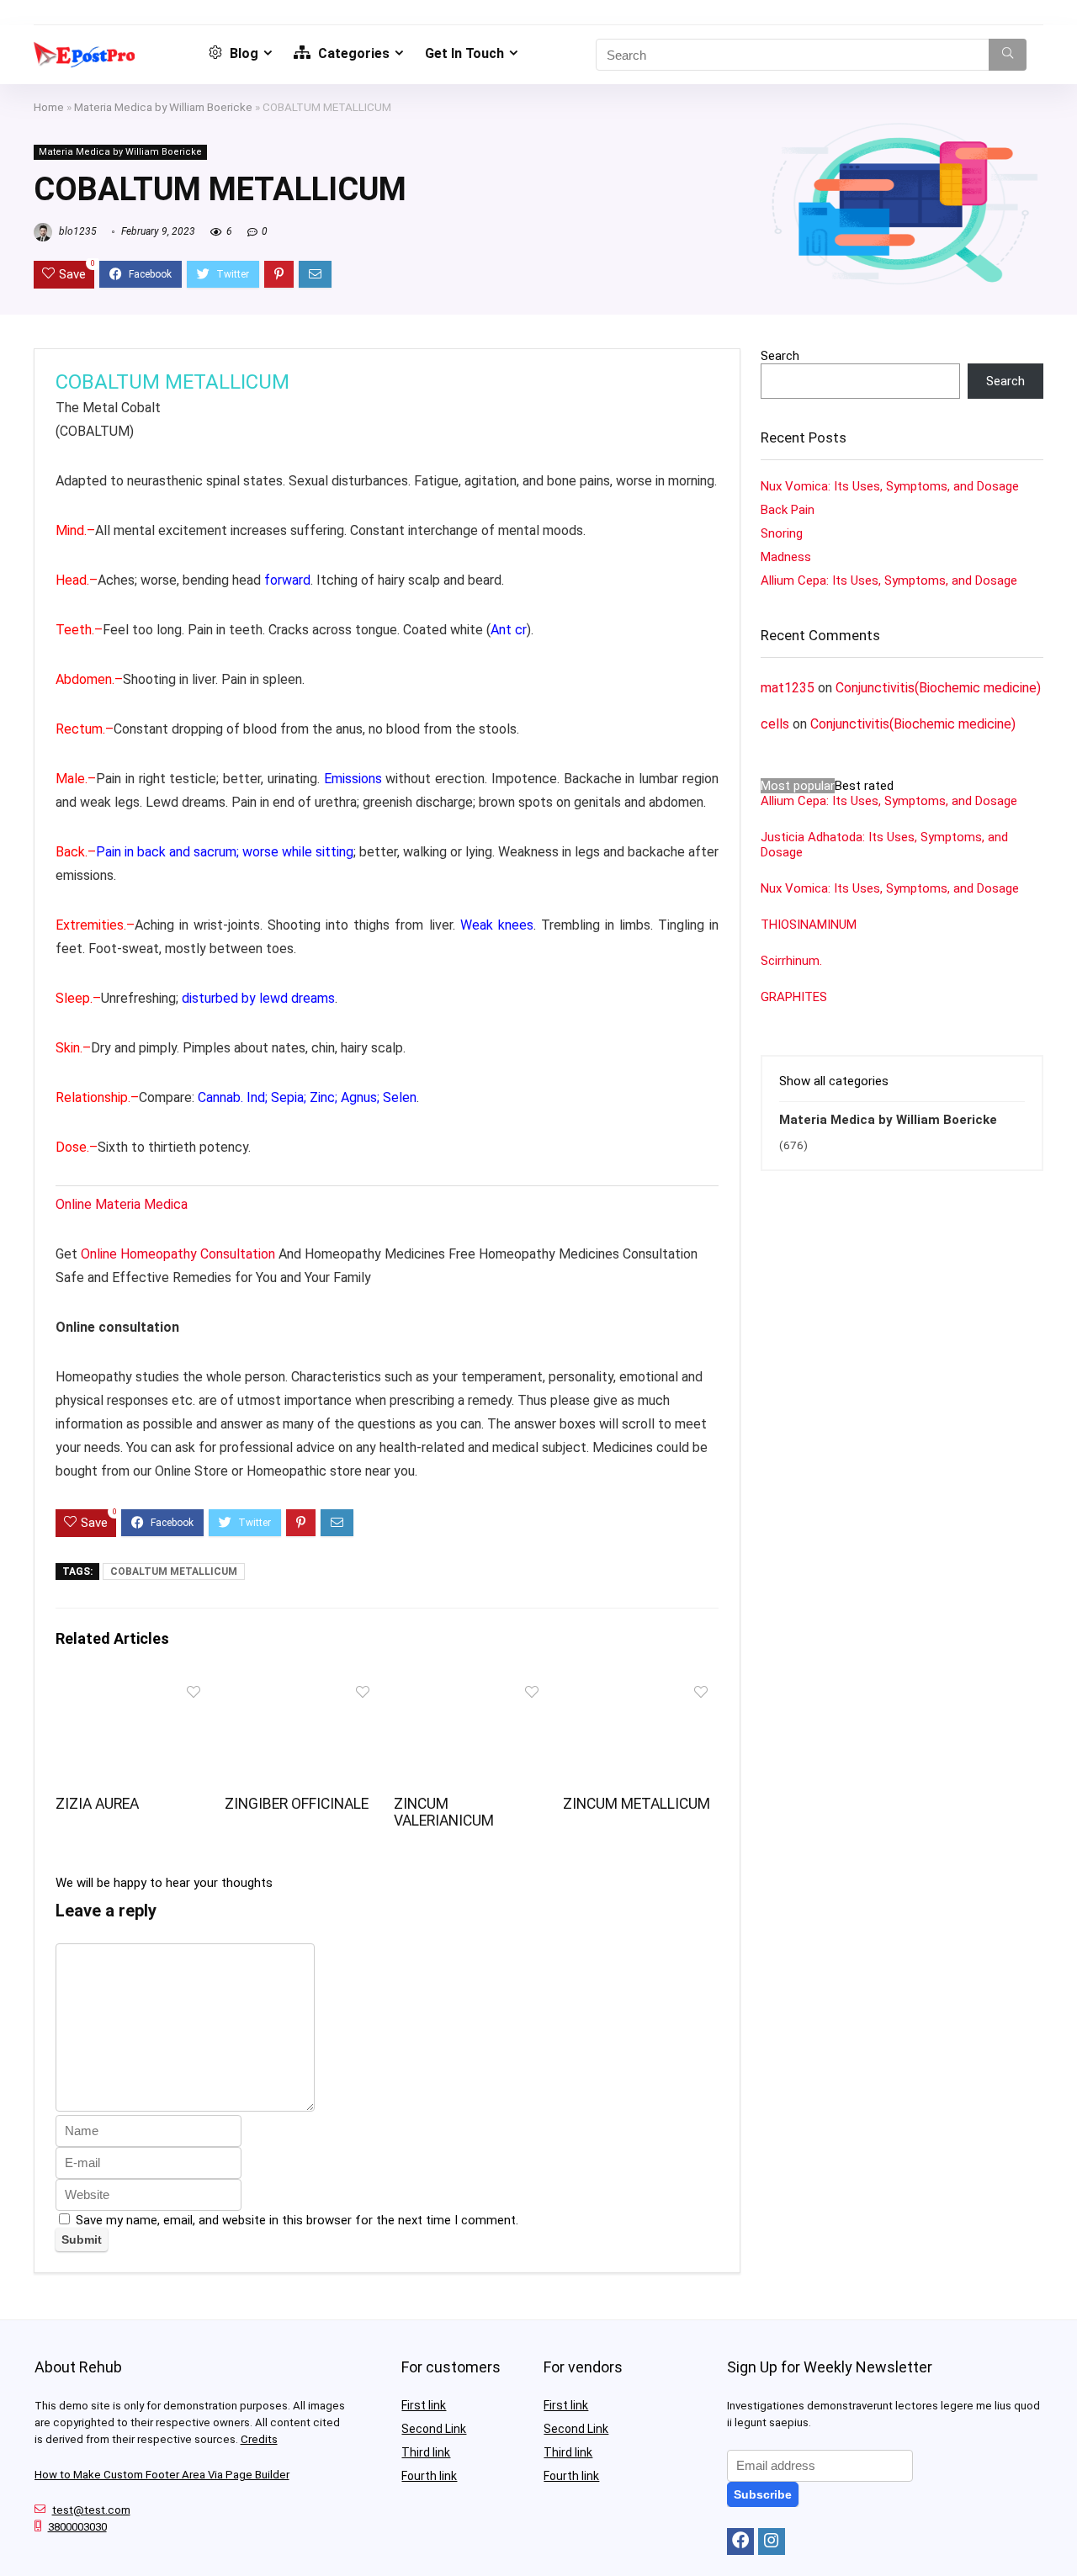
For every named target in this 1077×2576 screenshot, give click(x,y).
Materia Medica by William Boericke (163, 107)
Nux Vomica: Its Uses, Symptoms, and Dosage (890, 486)
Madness (786, 557)
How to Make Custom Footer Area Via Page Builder (162, 2475)
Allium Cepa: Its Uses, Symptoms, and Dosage (889, 580)
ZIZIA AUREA (97, 1804)
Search (780, 356)
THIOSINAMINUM (809, 925)
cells (775, 724)
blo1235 (77, 231)
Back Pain (788, 510)
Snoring (782, 533)
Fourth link (429, 2476)
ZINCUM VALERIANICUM (444, 1812)
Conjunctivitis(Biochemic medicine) (938, 688)
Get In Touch (464, 53)
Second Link (434, 2429)
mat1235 (788, 688)
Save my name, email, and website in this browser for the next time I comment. (297, 2220)
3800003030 (77, 2527)
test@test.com (91, 2510)
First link (424, 2405)
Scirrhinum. (791, 961)
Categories (352, 53)
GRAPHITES (794, 997)
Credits (259, 2439)
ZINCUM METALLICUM (637, 1804)
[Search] (1008, 55)
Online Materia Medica (123, 1204)
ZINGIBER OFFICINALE (297, 1804)
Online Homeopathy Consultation (178, 1254)
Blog (242, 53)
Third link (426, 2452)
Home (49, 107)
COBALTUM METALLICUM (174, 1572)
